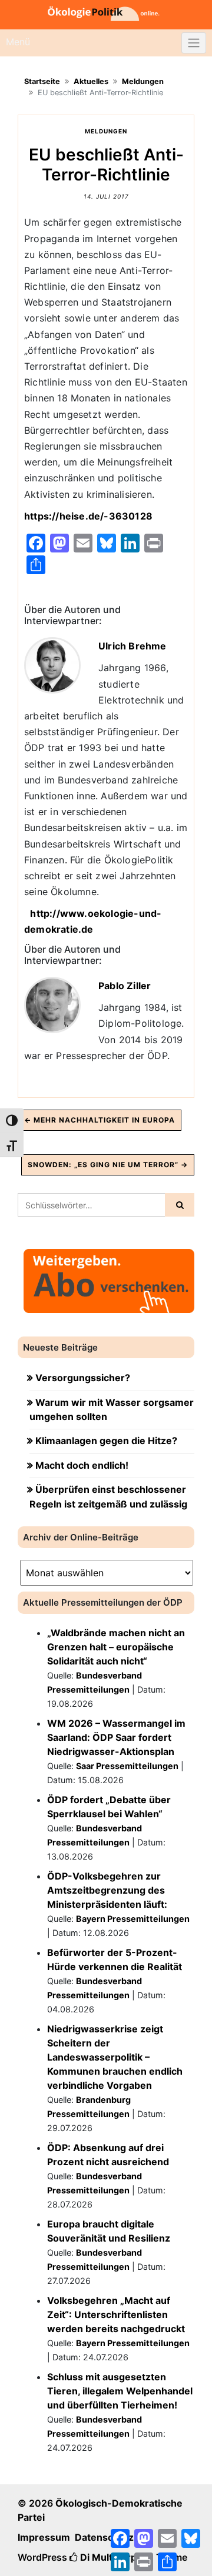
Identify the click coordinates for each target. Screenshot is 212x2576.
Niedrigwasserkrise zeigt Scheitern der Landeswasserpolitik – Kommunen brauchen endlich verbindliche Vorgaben (115, 2057)
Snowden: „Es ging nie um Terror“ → (108, 1165)
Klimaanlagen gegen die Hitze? (106, 1441)
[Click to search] (180, 1205)
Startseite (42, 81)
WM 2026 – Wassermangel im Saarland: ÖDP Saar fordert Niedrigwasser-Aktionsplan (116, 1737)
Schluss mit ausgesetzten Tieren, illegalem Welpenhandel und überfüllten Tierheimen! (120, 2391)
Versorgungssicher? (83, 1378)
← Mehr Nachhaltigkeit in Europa (100, 1120)
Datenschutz (104, 2537)
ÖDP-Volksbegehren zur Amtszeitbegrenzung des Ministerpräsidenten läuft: (107, 1890)
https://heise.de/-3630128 (90, 516)
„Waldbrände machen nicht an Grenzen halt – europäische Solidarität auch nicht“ (116, 1647)
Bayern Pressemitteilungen (133, 1919)
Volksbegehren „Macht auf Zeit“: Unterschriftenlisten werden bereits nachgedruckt (116, 2314)
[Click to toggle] (194, 43)
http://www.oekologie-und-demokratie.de (93, 921)
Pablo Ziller (125, 986)
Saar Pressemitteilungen (127, 1766)
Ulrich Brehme (132, 646)
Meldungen (143, 81)
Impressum (44, 2537)
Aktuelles (91, 81)
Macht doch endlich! (82, 1465)
